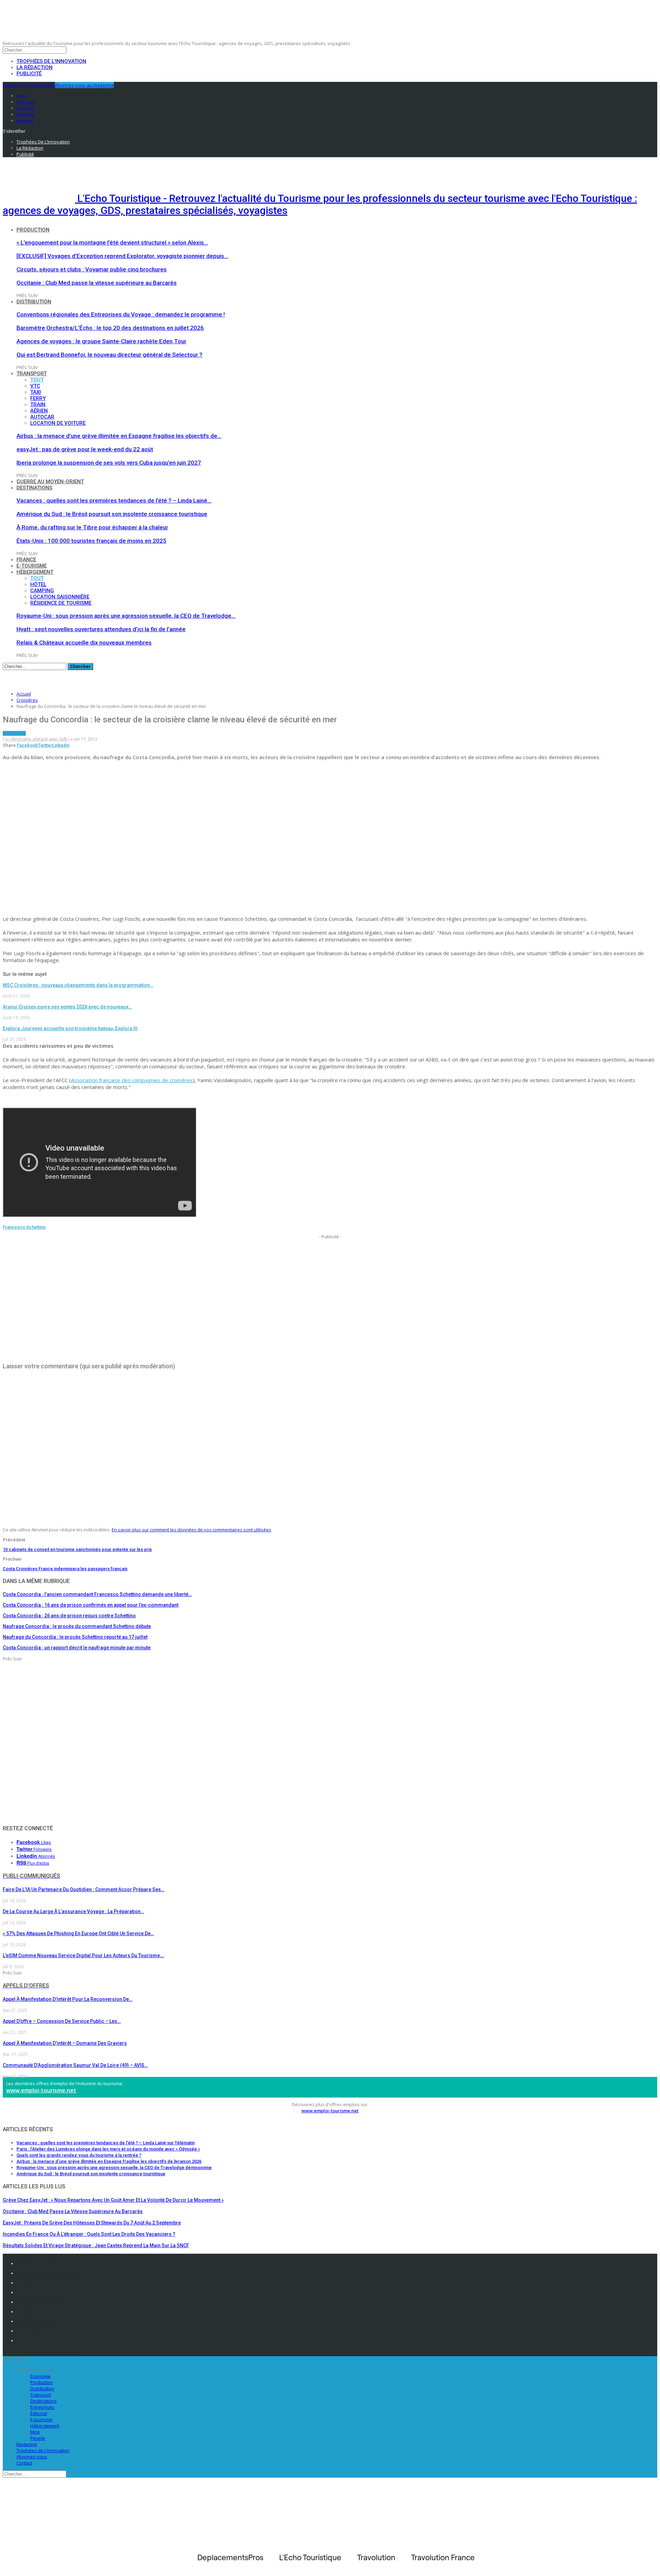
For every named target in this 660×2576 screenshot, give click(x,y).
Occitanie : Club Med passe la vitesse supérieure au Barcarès (97, 283)
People (38, 2438)
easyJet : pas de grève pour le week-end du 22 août (85, 449)
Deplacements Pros (39, 2321)
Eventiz (25, 2311)
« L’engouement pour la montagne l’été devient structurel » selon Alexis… (112, 242)
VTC (35, 386)
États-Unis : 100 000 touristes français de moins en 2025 (91, 541)
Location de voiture (58, 423)
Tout (37, 380)
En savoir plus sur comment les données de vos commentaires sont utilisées (191, 1530)
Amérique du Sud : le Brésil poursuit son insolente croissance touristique (112, 514)
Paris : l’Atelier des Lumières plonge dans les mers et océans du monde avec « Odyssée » (108, 2149)
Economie (40, 2376)
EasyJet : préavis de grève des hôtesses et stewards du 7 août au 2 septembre (92, 2223)
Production (33, 230)
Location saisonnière (60, 597)
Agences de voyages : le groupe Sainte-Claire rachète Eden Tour (101, 341)
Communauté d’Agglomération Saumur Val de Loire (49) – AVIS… (75, 2065)
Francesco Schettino (24, 1227)
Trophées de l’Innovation (51, 61)
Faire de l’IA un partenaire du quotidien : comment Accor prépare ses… (84, 1889)
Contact (24, 2463)
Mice (35, 2432)
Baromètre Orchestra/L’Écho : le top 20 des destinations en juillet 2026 (110, 328)
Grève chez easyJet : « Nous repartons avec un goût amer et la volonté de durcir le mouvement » (113, 2200)
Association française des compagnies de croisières (132, 1080)
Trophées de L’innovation (43, 2450)
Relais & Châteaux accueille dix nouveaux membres (84, 643)
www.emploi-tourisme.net (41, 2090)
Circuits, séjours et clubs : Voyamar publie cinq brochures (92, 269)
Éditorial (39, 2413)
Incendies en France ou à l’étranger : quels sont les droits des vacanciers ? (89, 2234)
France (26, 560)
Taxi (36, 392)
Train (38, 405)
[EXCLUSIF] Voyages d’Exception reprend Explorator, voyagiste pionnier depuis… (122, 256)
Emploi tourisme (36, 2340)
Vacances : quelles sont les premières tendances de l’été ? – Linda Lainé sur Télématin (106, 2143)
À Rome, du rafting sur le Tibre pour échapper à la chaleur (92, 527)
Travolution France (38, 2331)
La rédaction (35, 67)
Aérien (39, 411)
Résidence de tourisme (61, 603)
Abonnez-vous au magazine (84, 85)
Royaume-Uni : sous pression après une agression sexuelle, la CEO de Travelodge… (126, 616)
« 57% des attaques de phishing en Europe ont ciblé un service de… (78, 1933)
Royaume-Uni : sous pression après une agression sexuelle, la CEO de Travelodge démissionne (114, 2168)
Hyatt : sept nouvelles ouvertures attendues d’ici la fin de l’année (101, 629)
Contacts (26, 2283)
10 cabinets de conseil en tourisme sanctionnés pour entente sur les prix (77, 1549)
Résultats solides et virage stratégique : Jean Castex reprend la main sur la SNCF (96, 2245)
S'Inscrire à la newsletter (28, 85)
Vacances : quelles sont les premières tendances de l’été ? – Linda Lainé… (114, 500)
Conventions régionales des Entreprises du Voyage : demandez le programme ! (121, 314)
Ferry (38, 398)
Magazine (27, 2444)
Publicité (29, 74)
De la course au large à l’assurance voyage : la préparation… (73, 1911)
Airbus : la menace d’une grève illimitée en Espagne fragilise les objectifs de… (119, 436)
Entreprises (42, 2407)
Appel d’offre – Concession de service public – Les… (62, 2021)
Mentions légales (36, 2263)
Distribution (34, 302)
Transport (32, 374)
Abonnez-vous (32, 2457)
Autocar (42, 417)
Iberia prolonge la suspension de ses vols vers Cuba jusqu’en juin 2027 (109, 463)
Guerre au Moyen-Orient (50, 482)
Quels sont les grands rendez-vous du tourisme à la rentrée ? (79, 2155)
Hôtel (38, 584)
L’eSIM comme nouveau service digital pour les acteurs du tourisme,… (84, 1955)
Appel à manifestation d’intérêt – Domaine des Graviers (65, 2043)
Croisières (14, 733)
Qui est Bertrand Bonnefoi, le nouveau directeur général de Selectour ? (109, 355)
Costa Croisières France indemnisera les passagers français (65, 1569)
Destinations (34, 488)
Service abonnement (40, 2302)
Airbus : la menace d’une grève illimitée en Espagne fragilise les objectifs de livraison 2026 (109, 2161)
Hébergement (35, 572)
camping (42, 591)
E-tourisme (32, 566)
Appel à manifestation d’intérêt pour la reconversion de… (68, 1999)
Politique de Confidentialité (47, 2273)
